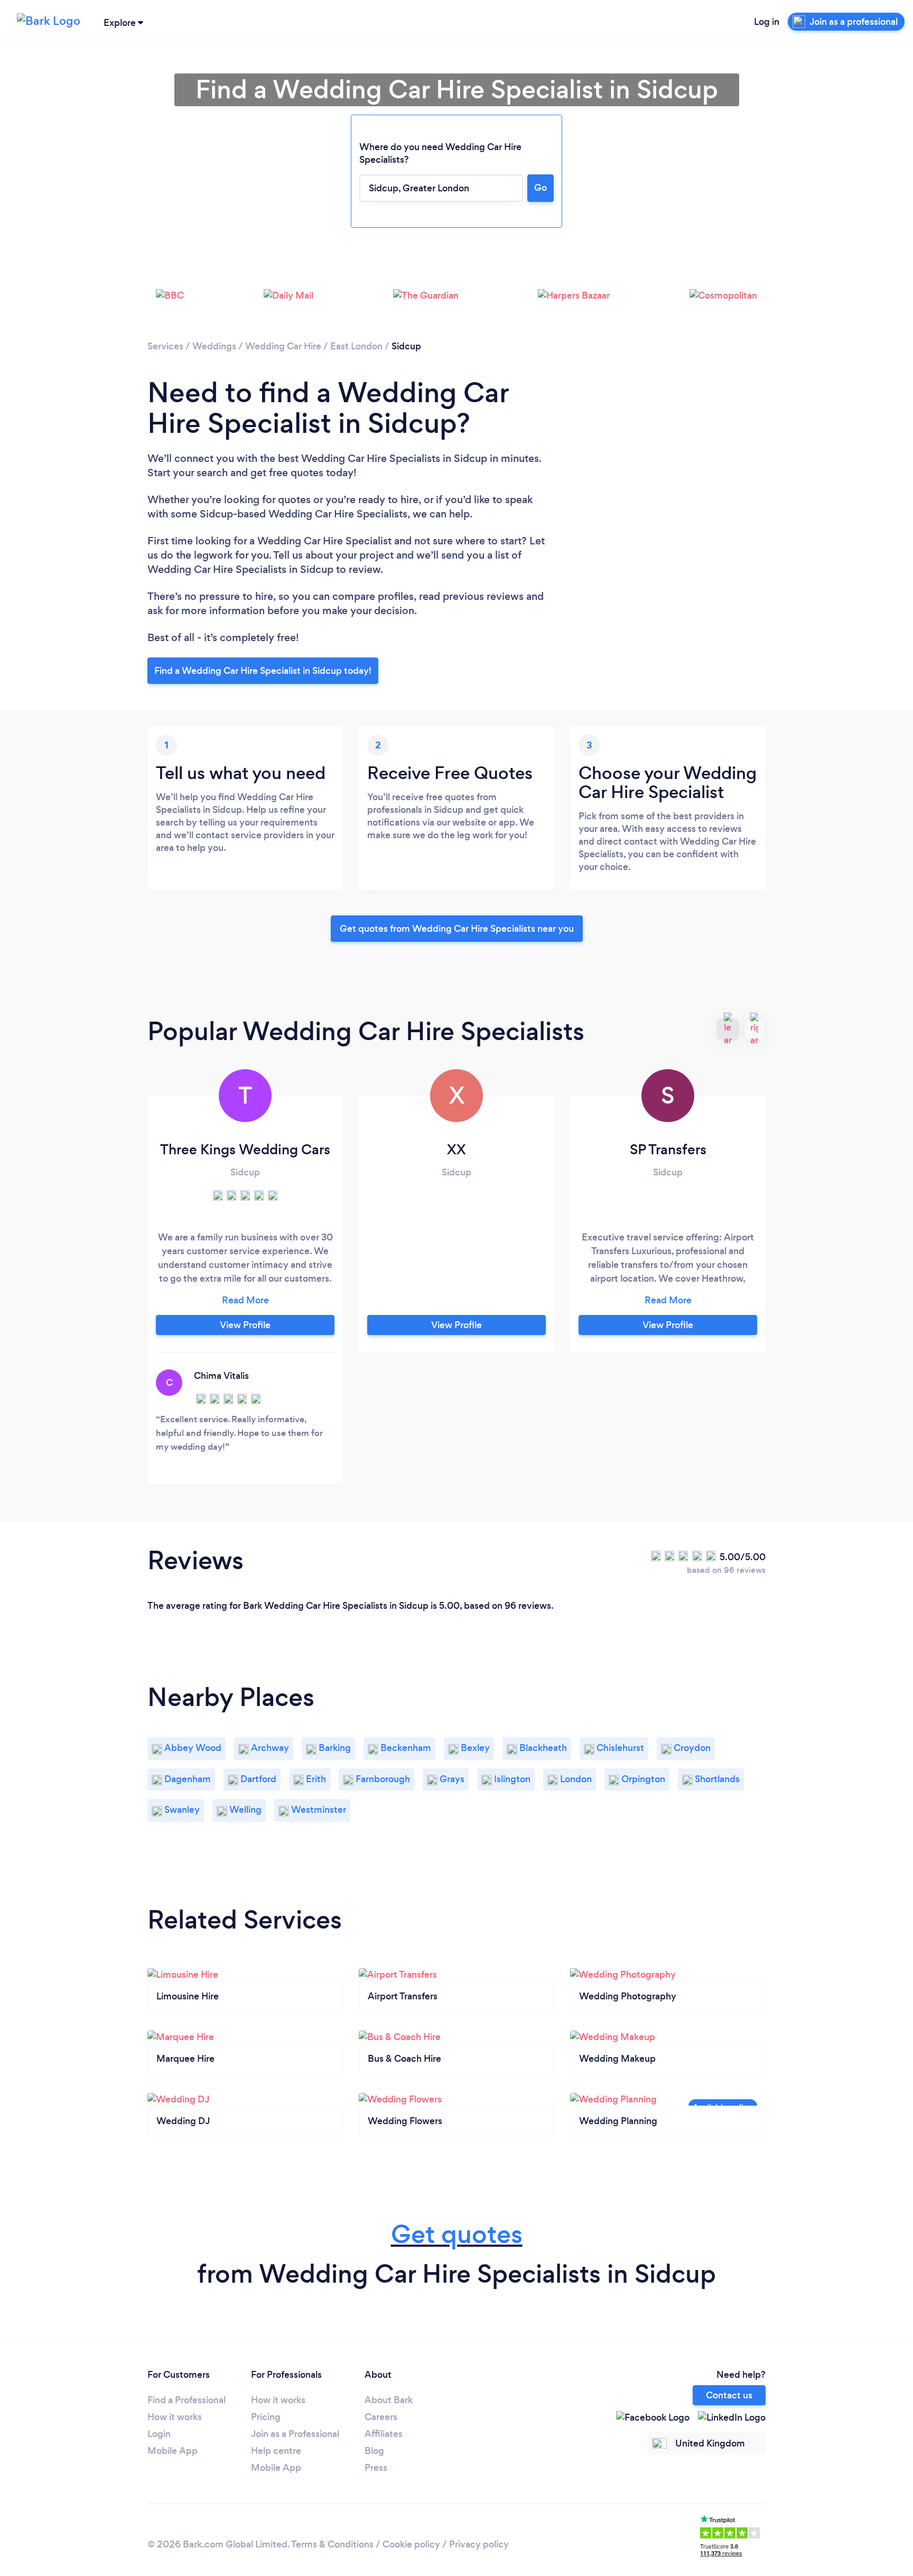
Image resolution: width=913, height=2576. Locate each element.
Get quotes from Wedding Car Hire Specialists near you (457, 929)
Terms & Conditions (332, 2544)
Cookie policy (411, 2544)
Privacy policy (479, 2544)
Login (159, 2434)
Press (376, 2468)
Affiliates (384, 2434)
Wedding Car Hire (283, 346)
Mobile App (173, 2451)
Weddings (214, 346)
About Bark (389, 2400)
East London (356, 346)
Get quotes (457, 2234)
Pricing (266, 2417)
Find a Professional (187, 2400)
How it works (175, 2417)
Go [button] (541, 188)
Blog (374, 2451)
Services (165, 346)
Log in (767, 22)
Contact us (729, 2395)
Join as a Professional (295, 2434)
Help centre (276, 2451)
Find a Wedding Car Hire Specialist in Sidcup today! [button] (263, 671)
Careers (381, 2417)
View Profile (245, 1325)
